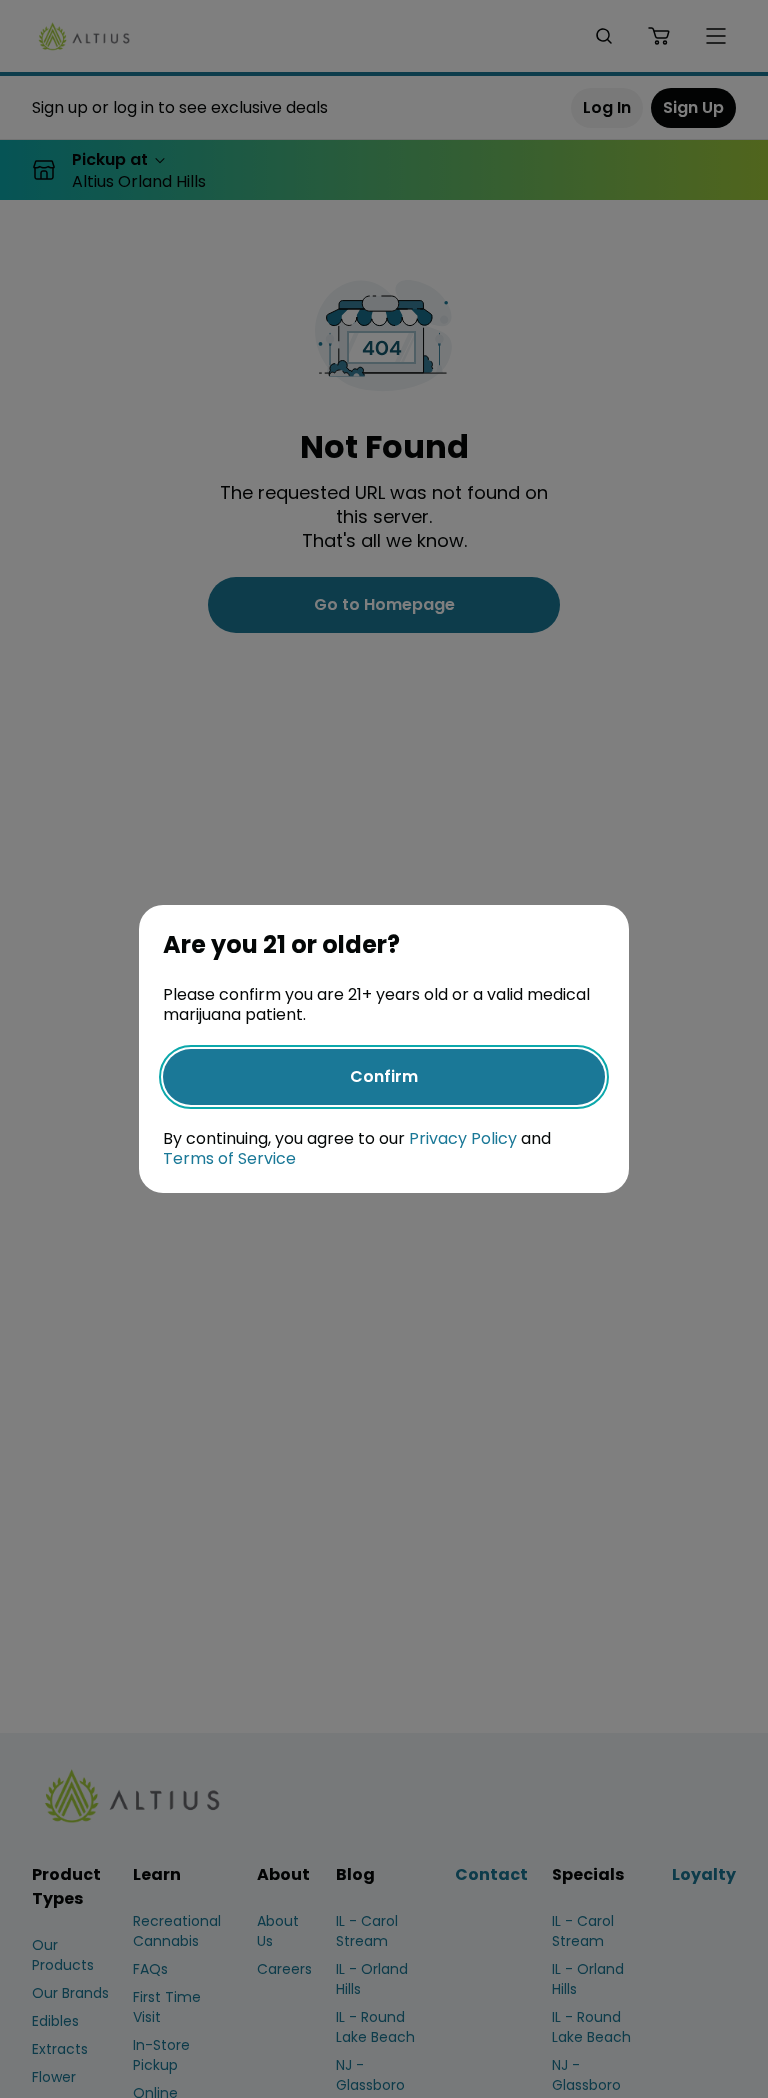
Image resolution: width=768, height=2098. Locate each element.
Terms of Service (229, 1158)
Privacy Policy (463, 1138)
